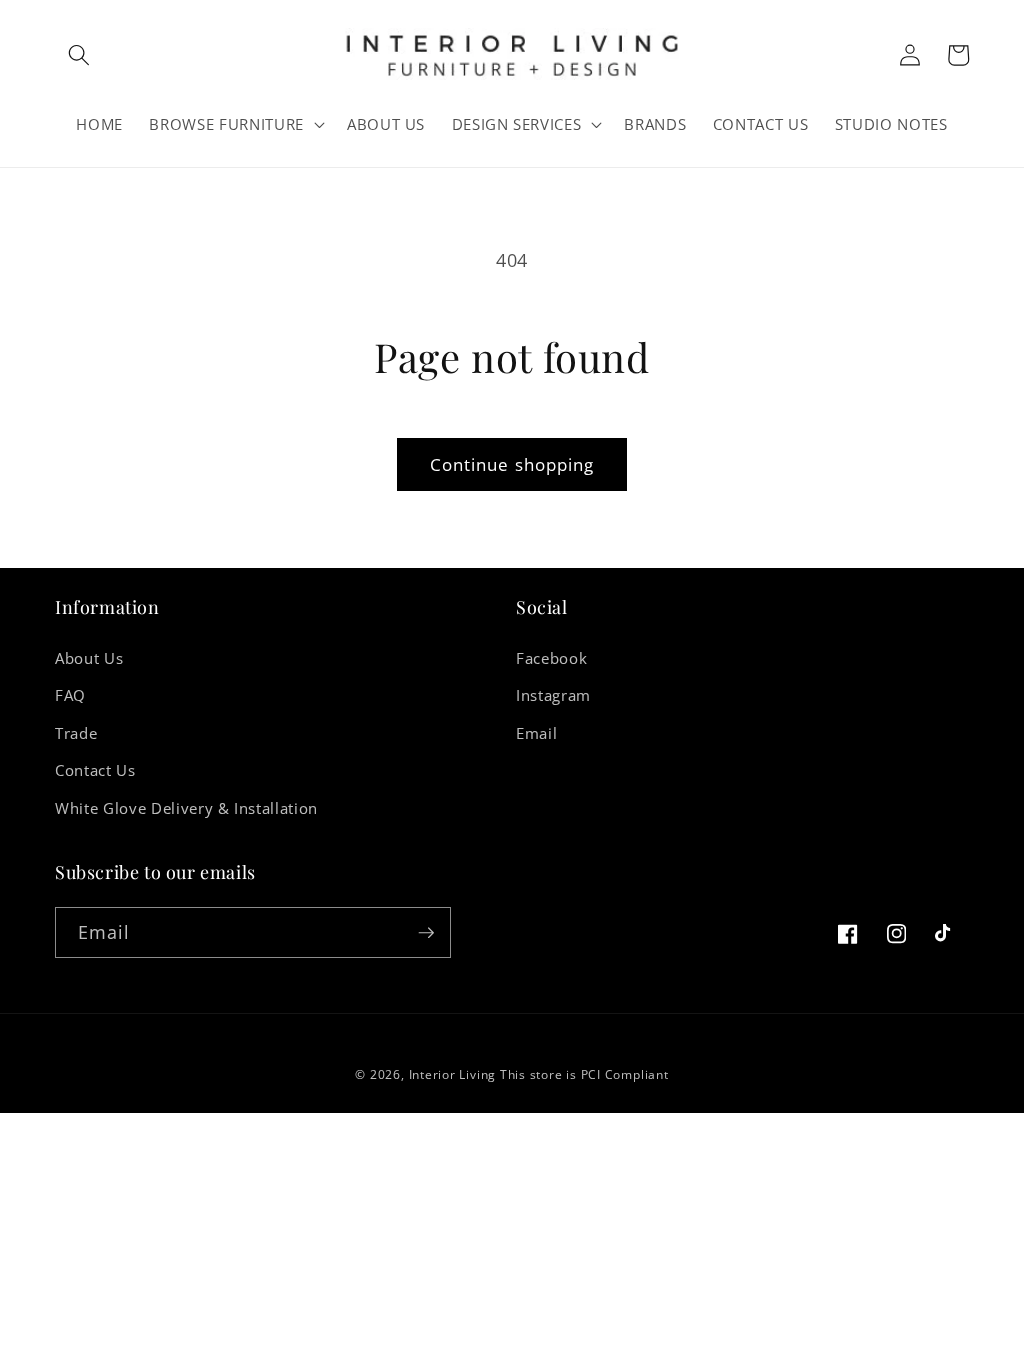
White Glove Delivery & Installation (186, 808)
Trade (76, 733)
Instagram (553, 695)
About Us (89, 658)
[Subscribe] (426, 933)
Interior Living (453, 1074)
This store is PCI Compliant (584, 1074)
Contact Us (95, 770)
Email (536, 733)
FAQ (70, 695)
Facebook (551, 658)
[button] (79, 55)
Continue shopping (512, 464)
